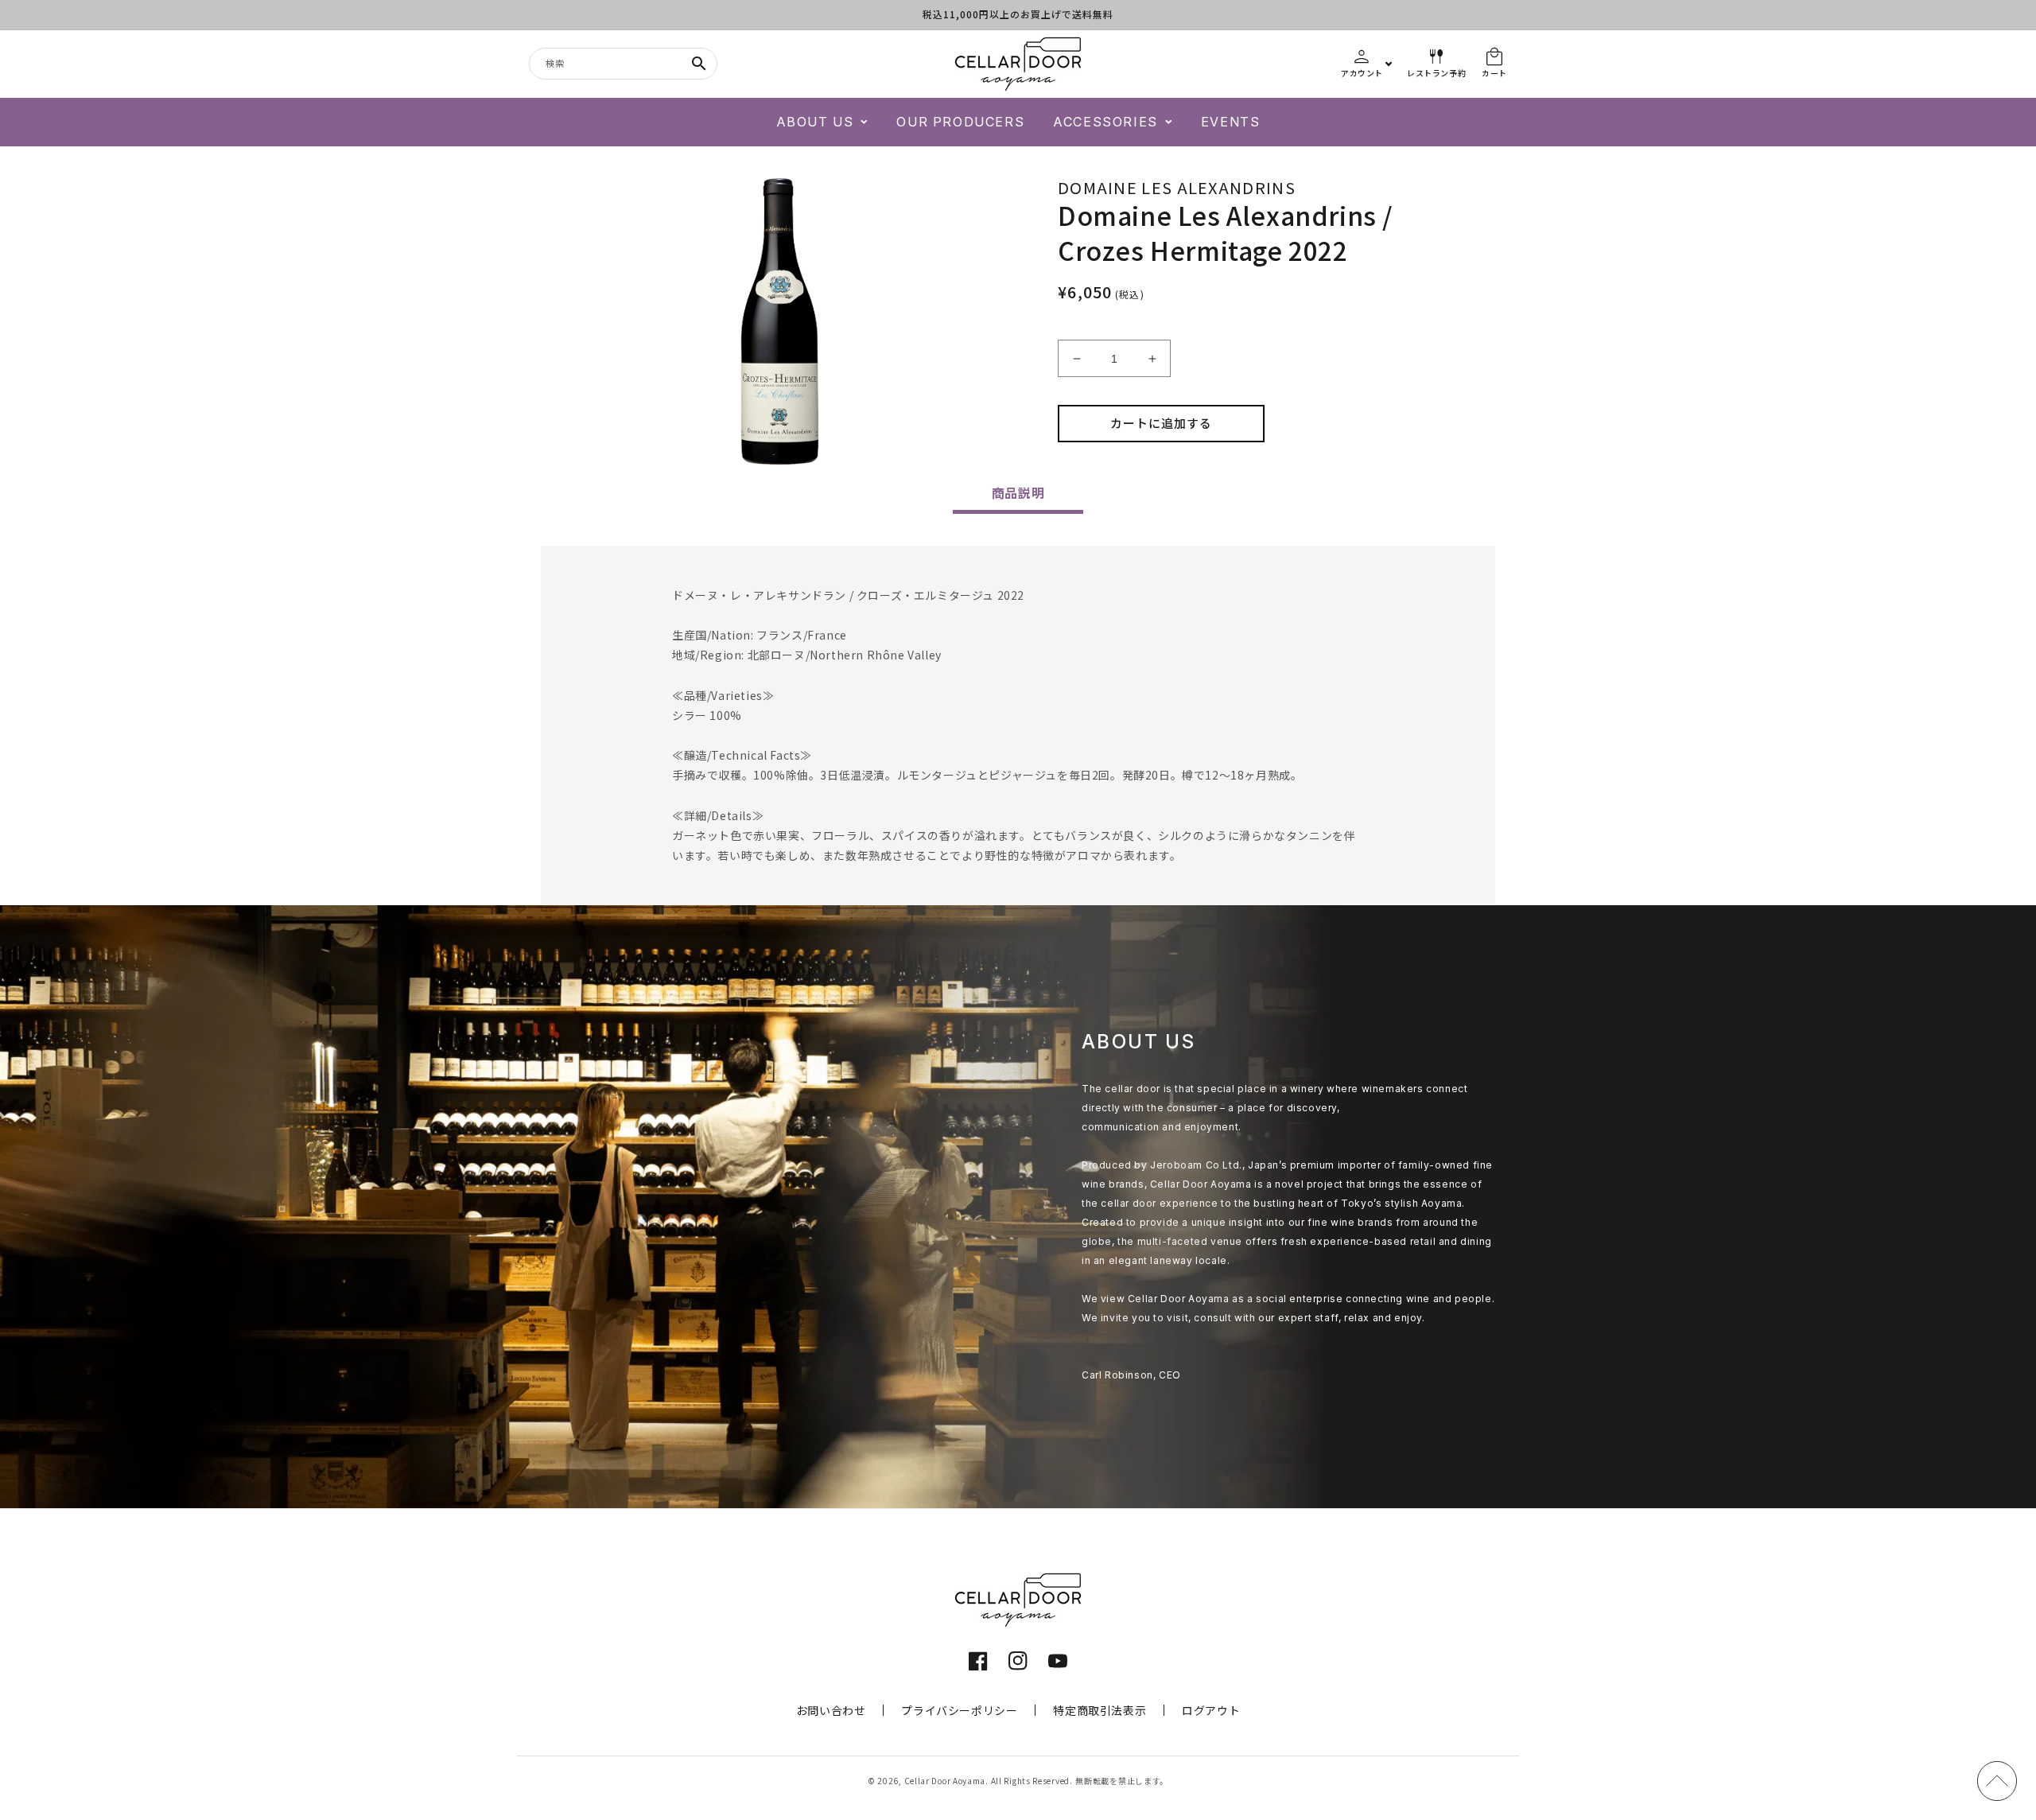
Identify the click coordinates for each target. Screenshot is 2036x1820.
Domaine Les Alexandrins (1177, 187)
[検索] (699, 64)
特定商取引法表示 (1100, 1710)
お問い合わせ (831, 1710)
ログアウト (1211, 1710)
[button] (822, 122)
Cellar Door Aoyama (945, 1781)
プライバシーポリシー (959, 1710)
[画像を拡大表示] (779, 321)
